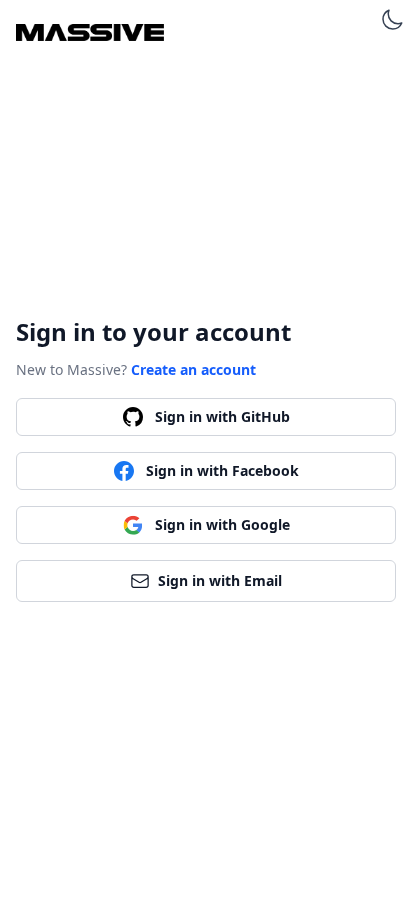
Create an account (193, 369)
